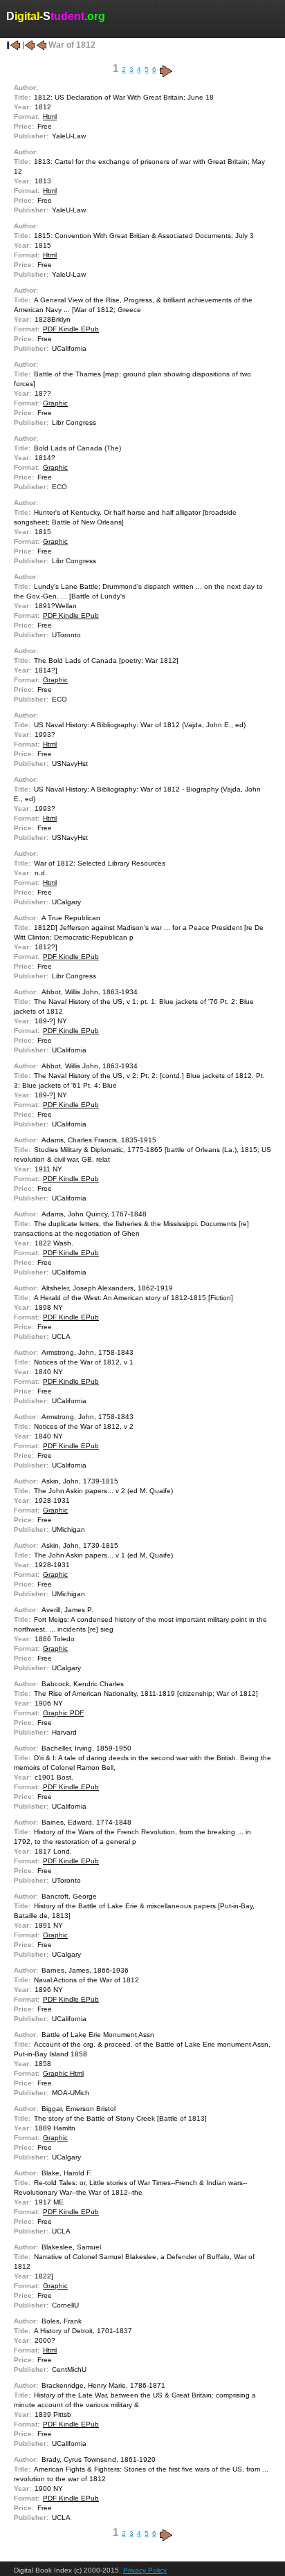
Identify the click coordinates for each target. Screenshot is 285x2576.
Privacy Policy (145, 2570)
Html (50, 117)
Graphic (55, 403)
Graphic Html (63, 2073)
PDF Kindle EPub (71, 329)
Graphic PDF (63, 1713)
